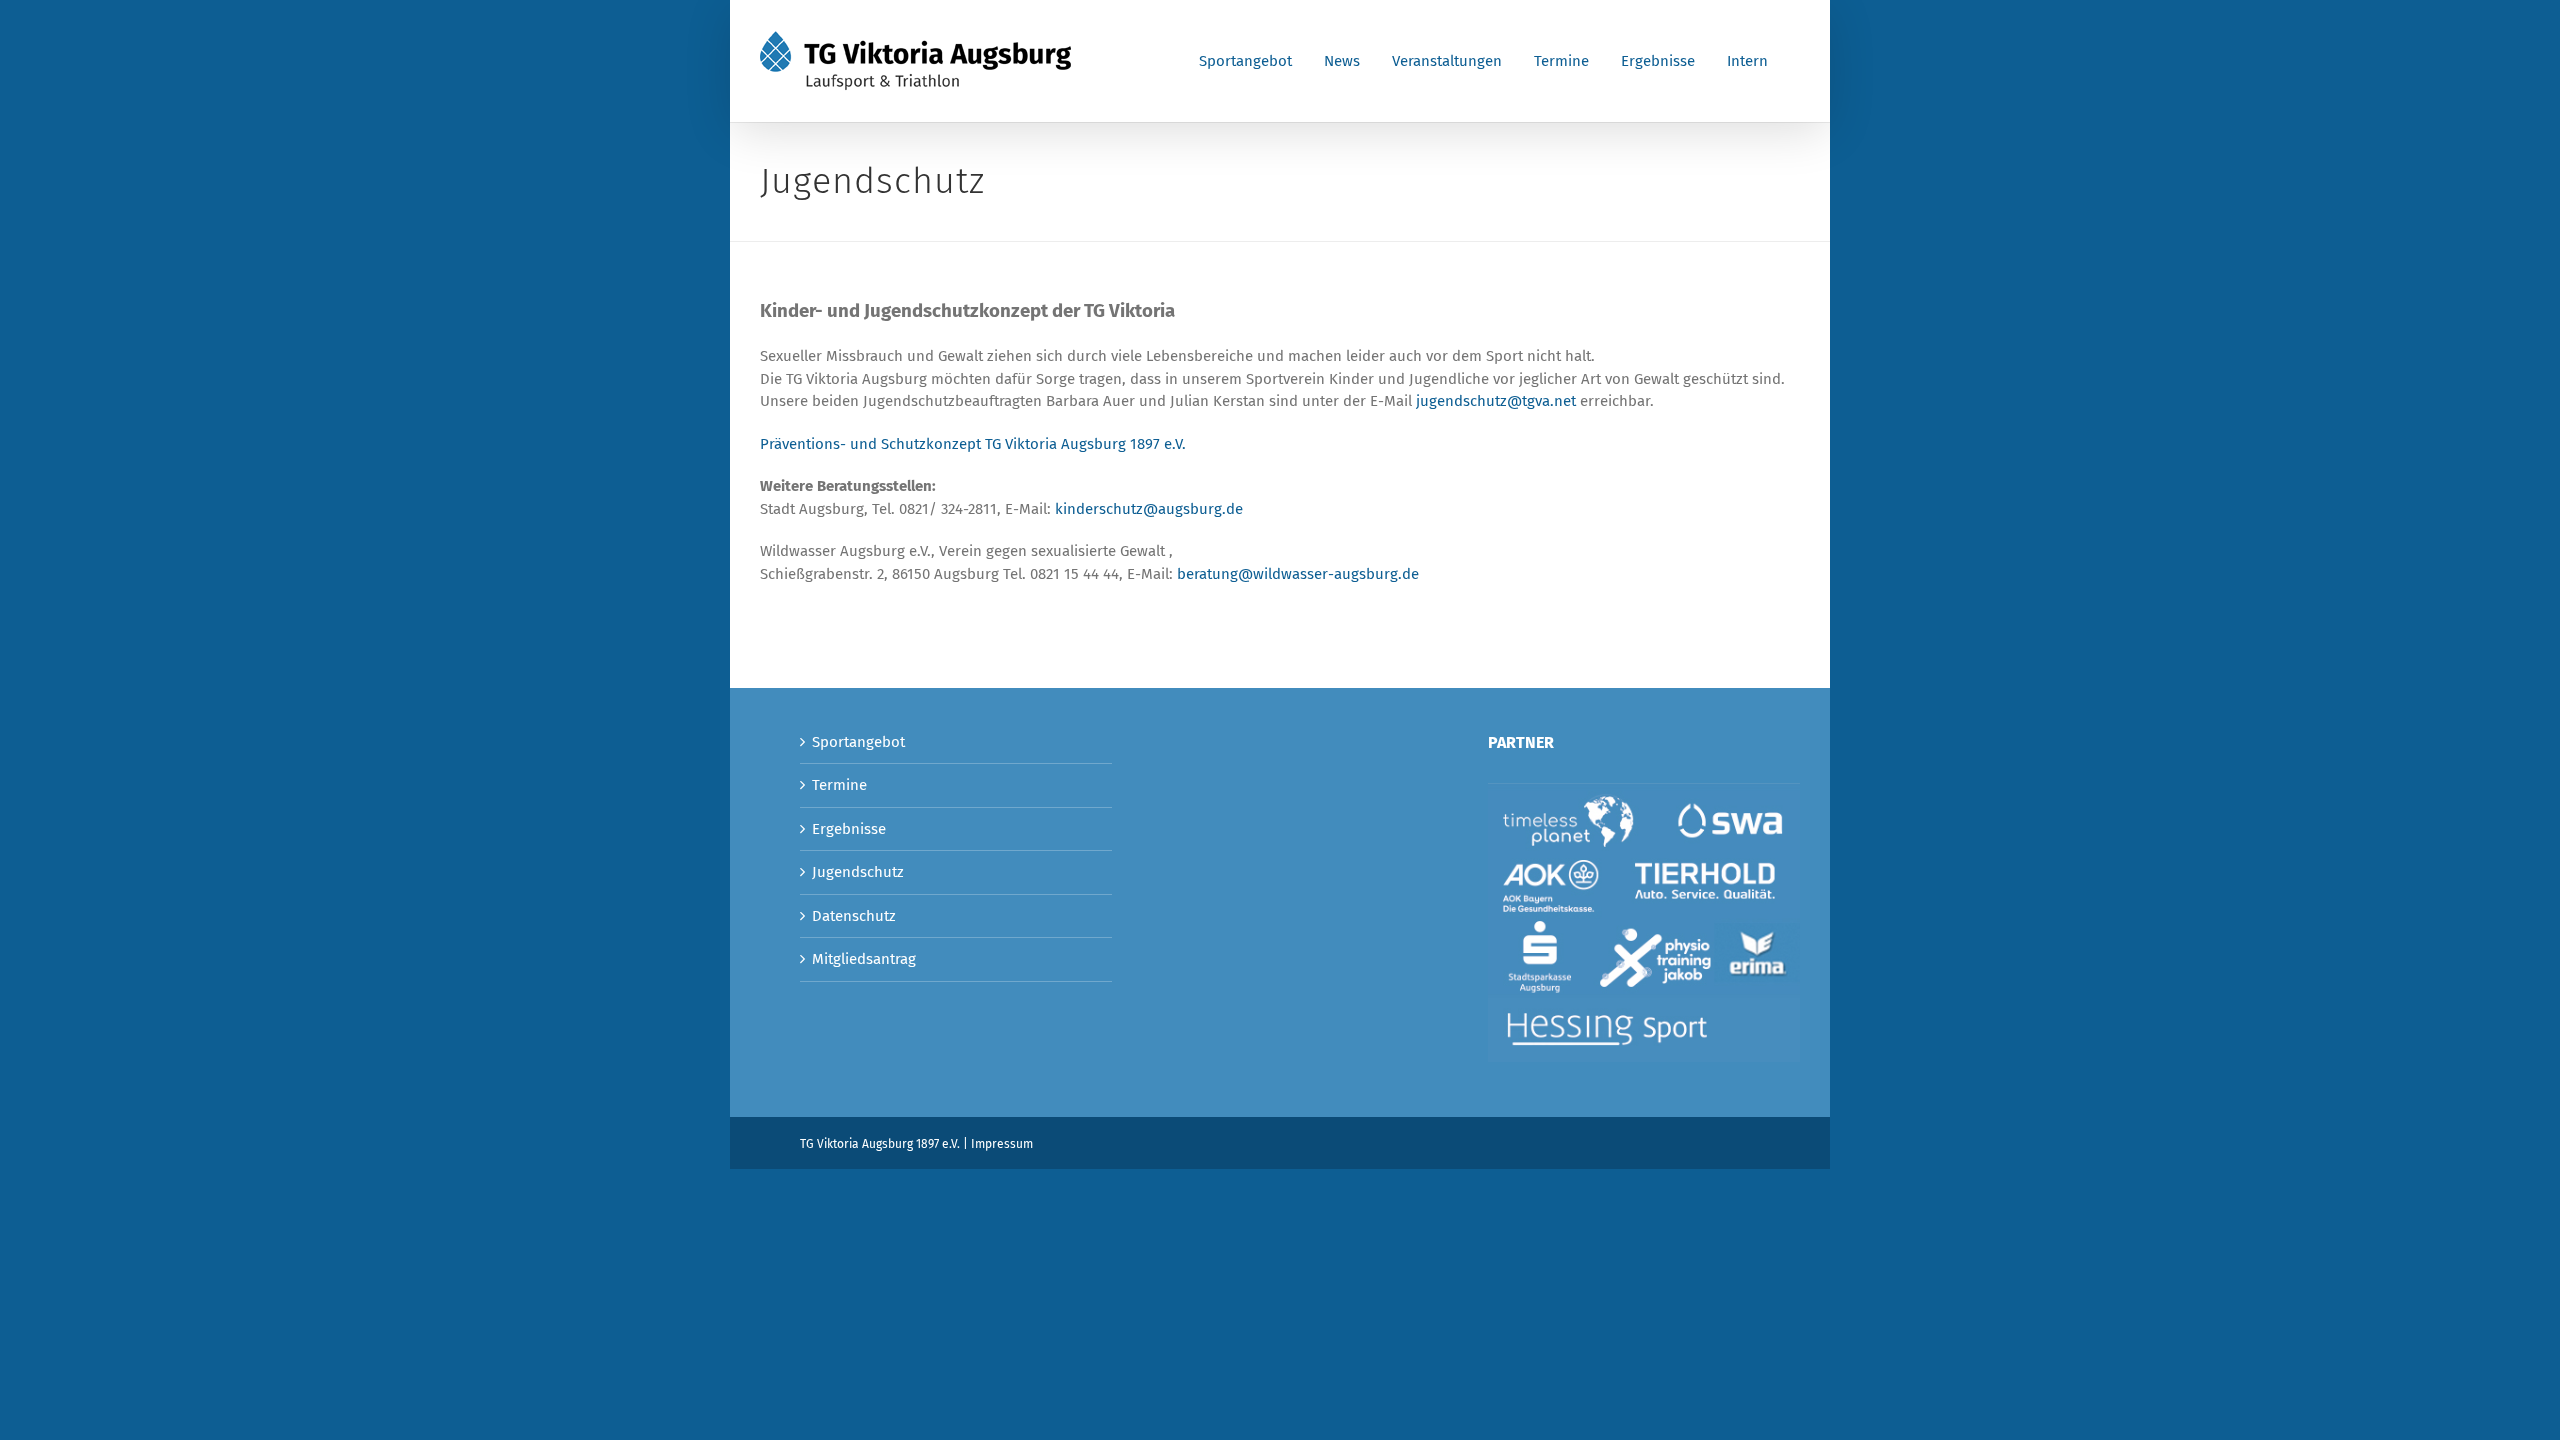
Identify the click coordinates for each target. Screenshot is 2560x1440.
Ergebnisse (849, 829)
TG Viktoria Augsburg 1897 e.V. (880, 1144)
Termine (839, 785)
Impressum (1002, 1144)
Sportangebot (858, 742)
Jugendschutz (858, 872)
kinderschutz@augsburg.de (1149, 509)
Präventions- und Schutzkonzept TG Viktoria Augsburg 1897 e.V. (973, 444)
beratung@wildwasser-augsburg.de (1298, 574)
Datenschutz (854, 916)
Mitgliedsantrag (864, 959)
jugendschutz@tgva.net (1496, 401)
